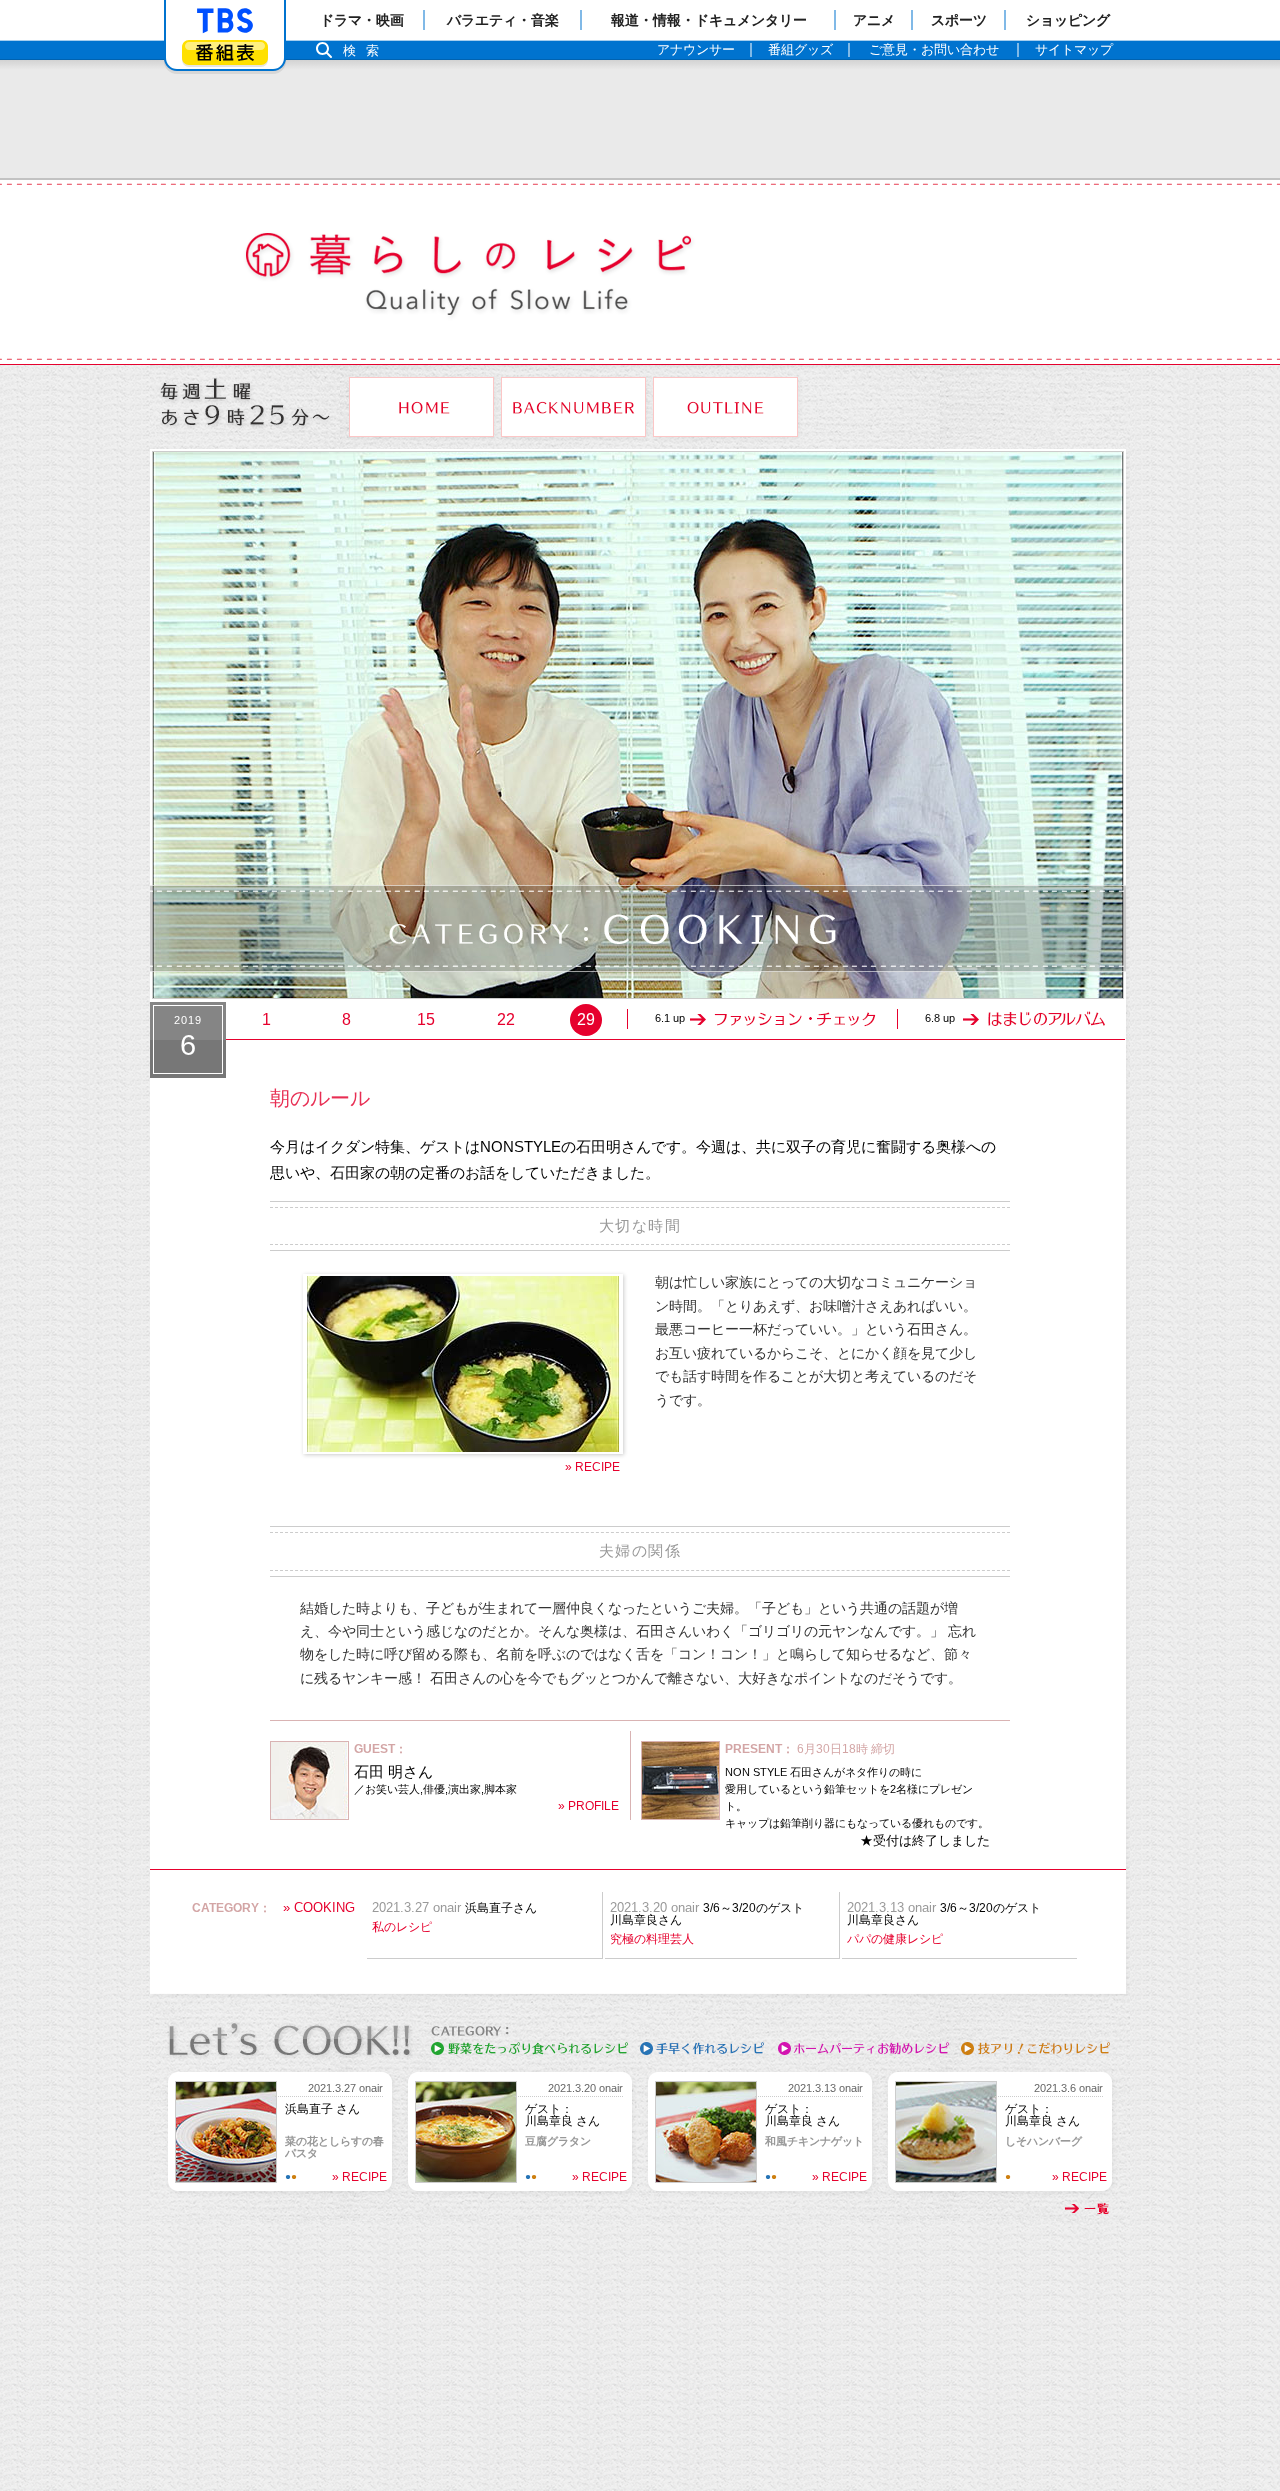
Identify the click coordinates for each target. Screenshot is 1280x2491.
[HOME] (421, 407)
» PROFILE (588, 1806)
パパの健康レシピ (895, 1939)
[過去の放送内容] (573, 407)
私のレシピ (402, 1927)
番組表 (225, 52)
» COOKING (319, 1907)
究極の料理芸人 (652, 1939)
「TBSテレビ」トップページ (225, 21)
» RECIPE (592, 1467)
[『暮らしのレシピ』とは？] (725, 407)
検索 (366, 50)
